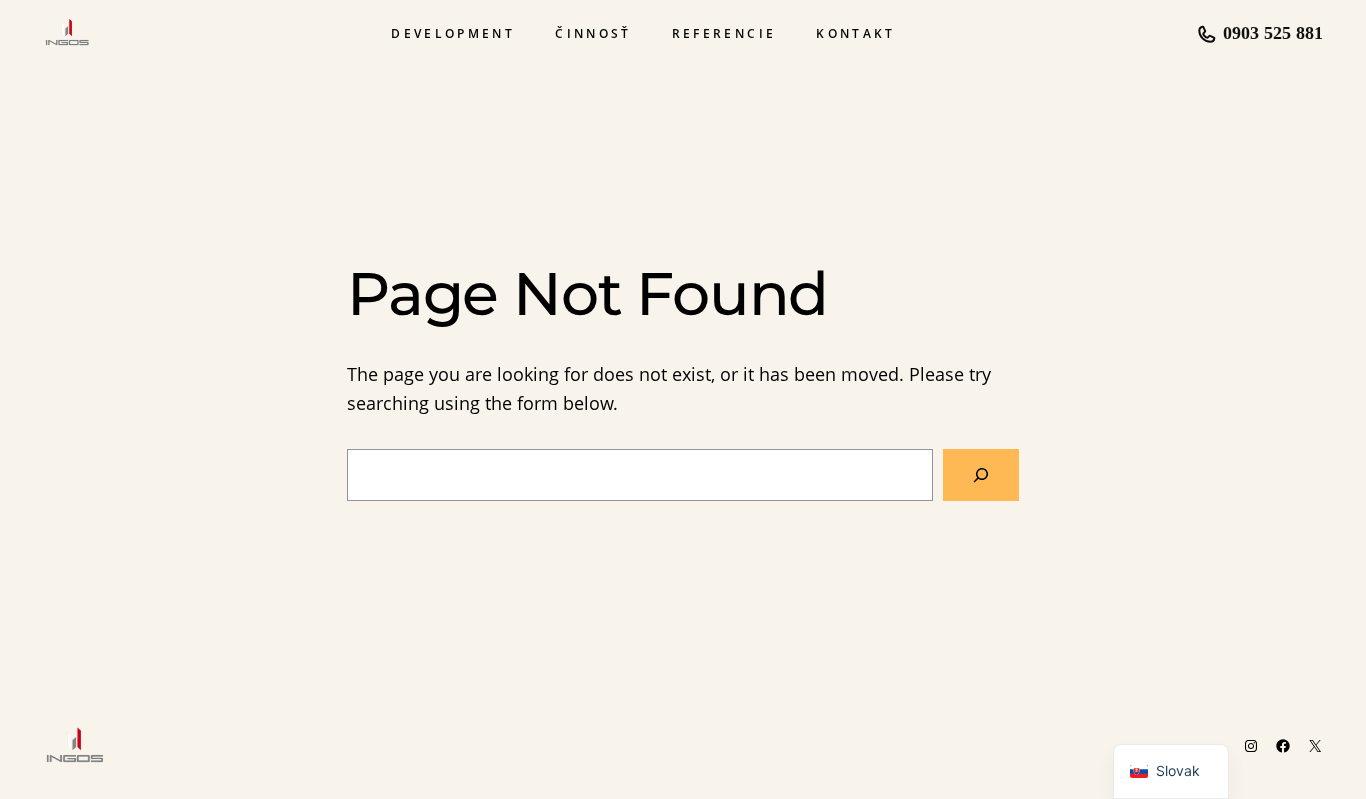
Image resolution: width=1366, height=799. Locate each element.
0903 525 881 (1273, 33)
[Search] (981, 475)
